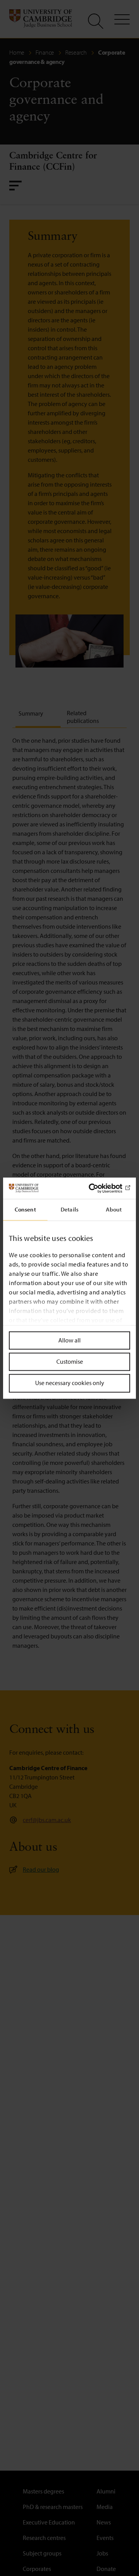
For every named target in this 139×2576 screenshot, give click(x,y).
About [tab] (114, 1209)
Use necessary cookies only (70, 1383)
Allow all (69, 1340)
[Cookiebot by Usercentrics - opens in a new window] (98, 1188)
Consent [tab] (25, 1209)
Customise (70, 1362)
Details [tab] (69, 1209)
